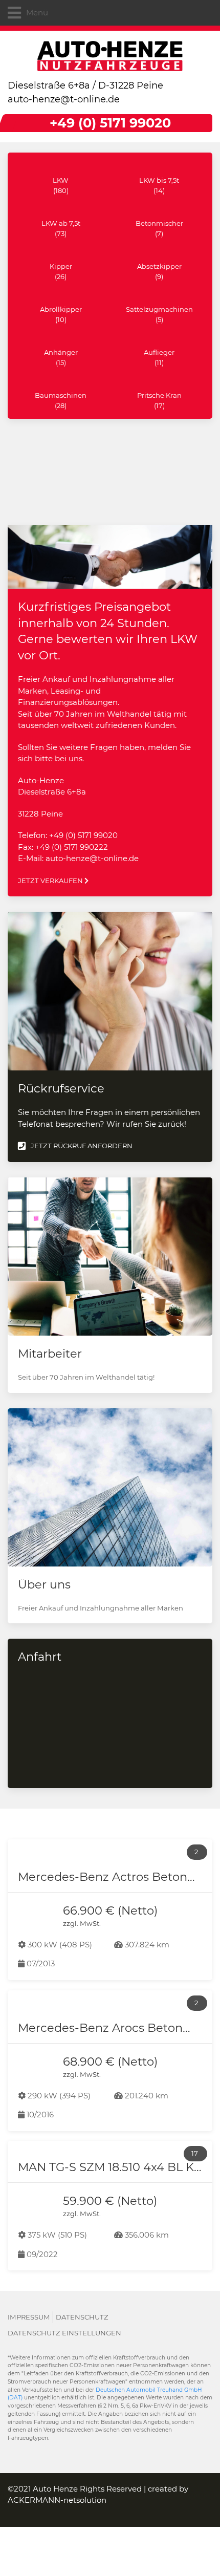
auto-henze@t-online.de (64, 99)
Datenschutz (82, 2317)
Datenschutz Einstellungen (64, 2333)
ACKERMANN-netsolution (57, 2500)
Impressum (29, 2317)
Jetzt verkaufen (51, 881)
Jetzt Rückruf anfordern (82, 1146)
